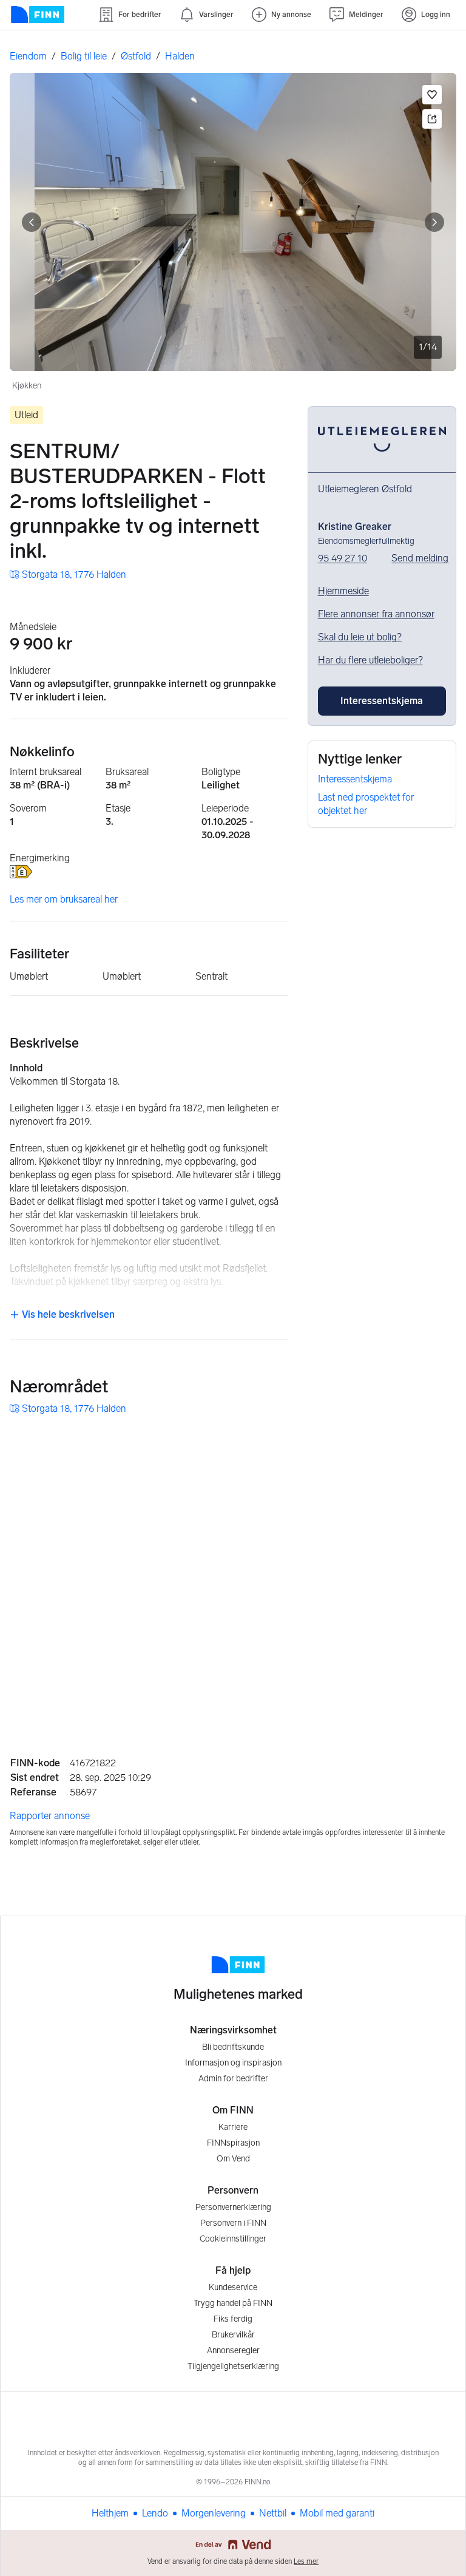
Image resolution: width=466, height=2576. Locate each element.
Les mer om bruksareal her (64, 899)
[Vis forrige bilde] (32, 222)
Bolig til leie (84, 56)
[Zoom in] (434, 1664)
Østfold (136, 56)
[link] (68, 575)
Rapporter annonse (50, 1816)
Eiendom (28, 56)
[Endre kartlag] (434, 1629)
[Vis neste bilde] (434, 222)
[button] (432, 95)
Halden (180, 56)
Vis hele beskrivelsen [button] (67, 1314)
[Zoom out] (434, 1695)
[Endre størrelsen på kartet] (434, 1443)
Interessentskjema (355, 779)
